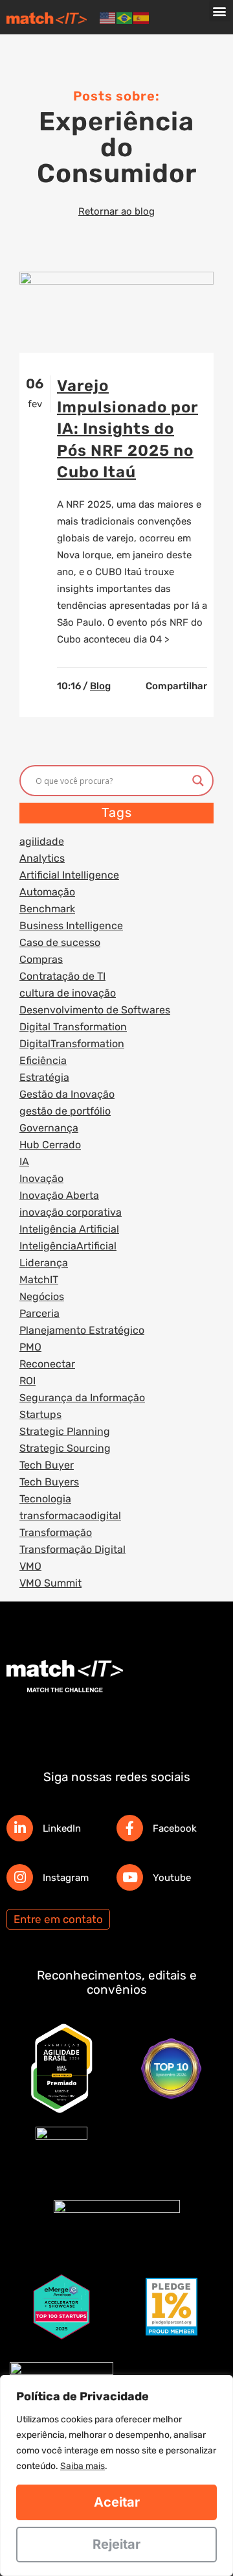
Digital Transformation (73, 1027)
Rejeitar (116, 2544)
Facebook (175, 1828)
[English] (108, 18)
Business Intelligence (71, 926)
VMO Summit (50, 1583)
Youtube (172, 1878)
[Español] (142, 18)
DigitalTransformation (72, 1044)
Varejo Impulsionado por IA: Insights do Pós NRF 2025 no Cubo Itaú (128, 429)
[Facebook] (130, 1828)
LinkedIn (62, 1828)
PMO (30, 1347)
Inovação (41, 1178)
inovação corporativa (71, 1212)
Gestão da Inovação (67, 1094)
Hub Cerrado (50, 1145)
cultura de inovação (68, 993)
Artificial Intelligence (69, 875)
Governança (49, 1128)
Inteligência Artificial (69, 1229)
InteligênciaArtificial (68, 1246)
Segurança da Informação (82, 1398)
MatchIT (39, 1280)
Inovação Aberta (59, 1195)
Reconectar (47, 1364)
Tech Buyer (47, 1465)
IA (24, 1162)
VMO (30, 1566)
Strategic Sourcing (65, 1448)
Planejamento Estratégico (82, 1330)
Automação (47, 892)
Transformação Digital (72, 1549)
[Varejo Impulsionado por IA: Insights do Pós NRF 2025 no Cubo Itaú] (116, 312)
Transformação (56, 1532)
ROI (28, 1381)
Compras (41, 959)
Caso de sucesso (60, 942)
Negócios (42, 1296)
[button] (220, 11)
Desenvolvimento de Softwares (95, 1010)
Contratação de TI (62, 976)
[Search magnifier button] (198, 781)
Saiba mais (83, 2466)
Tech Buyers (49, 1482)
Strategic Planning (65, 1431)
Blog (100, 686)
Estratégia (44, 1077)
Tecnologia (45, 1499)
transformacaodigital (70, 1516)
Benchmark (47, 909)
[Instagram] (20, 1877)
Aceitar (117, 2502)
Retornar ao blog (116, 211)
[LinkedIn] (20, 1828)
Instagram (66, 1878)
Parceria (39, 1313)
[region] (116, 2476)
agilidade (42, 841)
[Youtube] (130, 1877)
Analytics (42, 858)
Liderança (44, 1263)
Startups (40, 1414)
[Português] (125, 18)
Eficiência (43, 1060)
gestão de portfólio (65, 1111)
